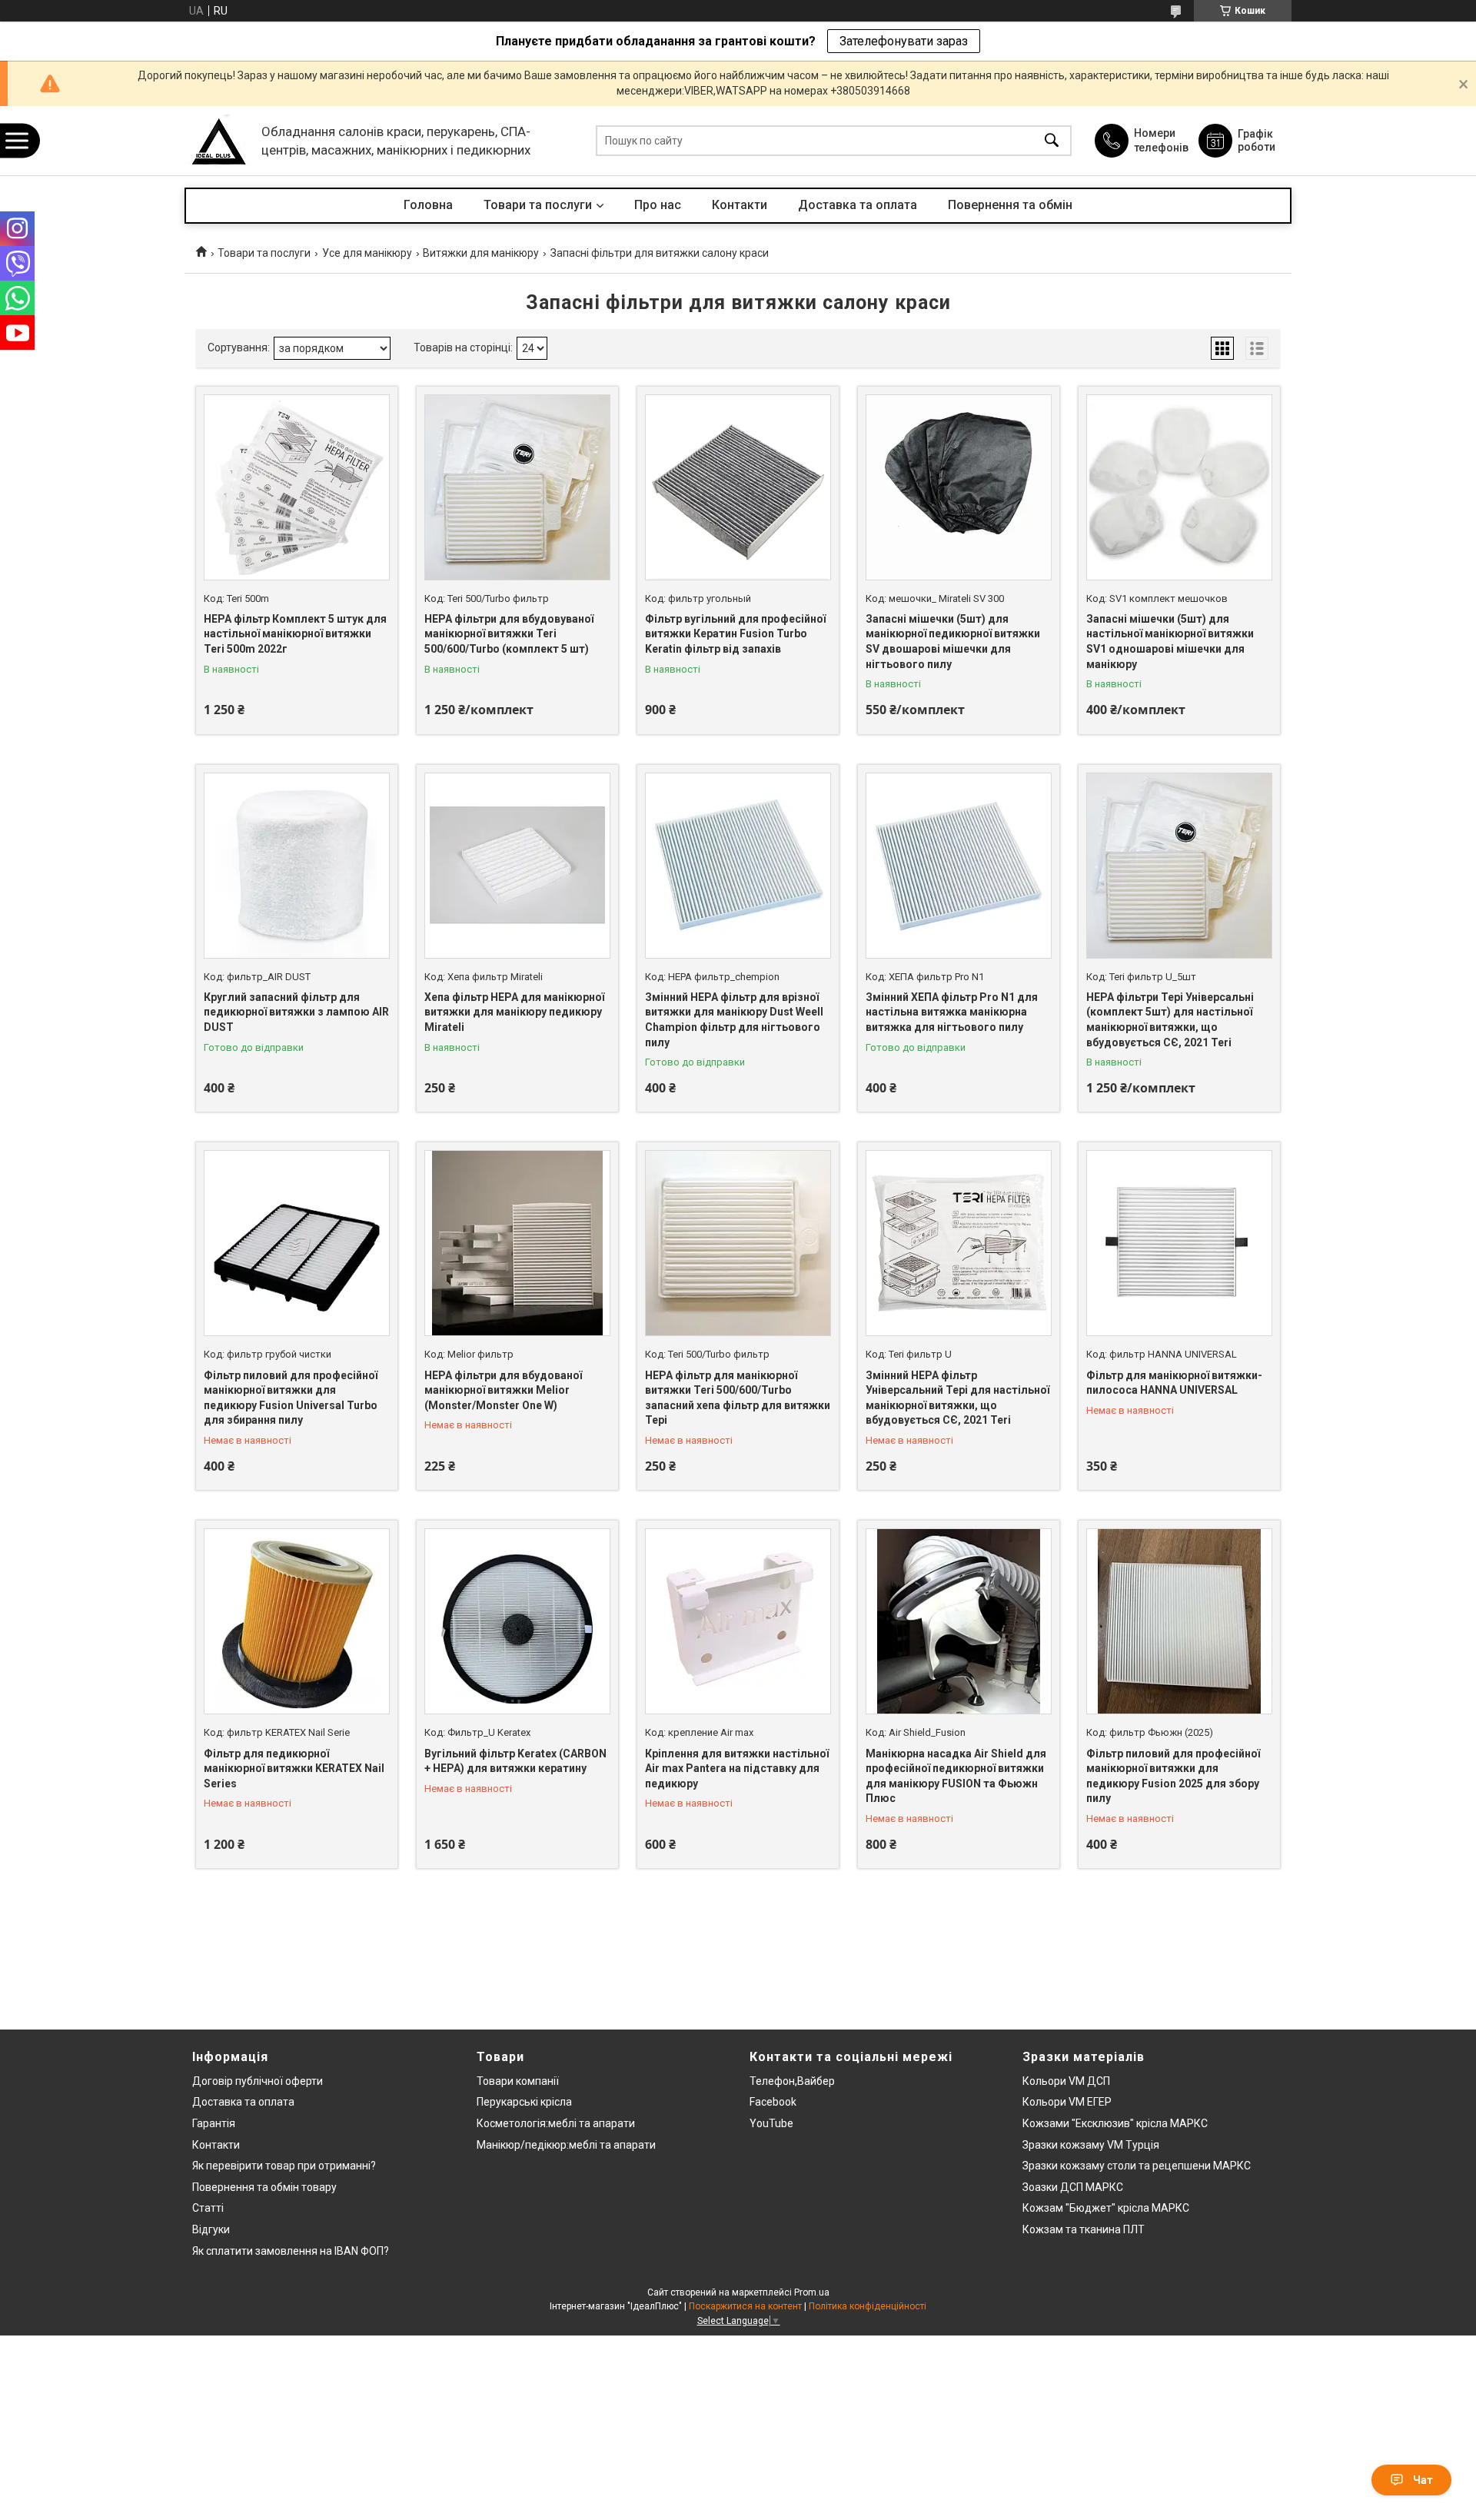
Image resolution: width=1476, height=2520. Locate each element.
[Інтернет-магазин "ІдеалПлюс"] (219, 141)
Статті (208, 2208)
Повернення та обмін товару (264, 2187)
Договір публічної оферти (258, 2081)
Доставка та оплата (858, 205)
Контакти (740, 205)
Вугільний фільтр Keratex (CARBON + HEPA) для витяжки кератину (515, 1761)
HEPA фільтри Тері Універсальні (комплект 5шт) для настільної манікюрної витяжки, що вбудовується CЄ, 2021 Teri (1170, 1020)
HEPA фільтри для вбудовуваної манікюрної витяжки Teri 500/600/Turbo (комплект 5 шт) (509, 634)
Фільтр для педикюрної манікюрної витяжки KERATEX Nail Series (294, 1769)
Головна (428, 205)
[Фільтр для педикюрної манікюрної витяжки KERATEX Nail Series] (297, 1621)
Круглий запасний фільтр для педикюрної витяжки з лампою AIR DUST (296, 1012)
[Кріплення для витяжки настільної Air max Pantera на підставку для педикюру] (738, 1621)
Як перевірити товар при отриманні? (284, 2166)
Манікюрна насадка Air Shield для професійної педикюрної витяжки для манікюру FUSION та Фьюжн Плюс (956, 1776)
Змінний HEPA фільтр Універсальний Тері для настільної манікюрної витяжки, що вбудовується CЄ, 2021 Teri (957, 1398)
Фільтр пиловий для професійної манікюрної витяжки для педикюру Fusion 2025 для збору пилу (1173, 1776)
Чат (1423, 2480)
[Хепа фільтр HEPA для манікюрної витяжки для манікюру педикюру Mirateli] (517, 866)
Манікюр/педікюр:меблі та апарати (566, 2145)
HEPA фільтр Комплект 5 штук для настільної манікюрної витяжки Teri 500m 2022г (295, 634)
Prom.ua (812, 2292)
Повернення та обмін (1010, 205)
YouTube (771, 2123)
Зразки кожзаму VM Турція (1091, 2145)
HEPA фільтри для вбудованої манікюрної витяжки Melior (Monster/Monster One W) (503, 1390)
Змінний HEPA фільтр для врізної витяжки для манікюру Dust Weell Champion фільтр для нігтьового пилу (734, 1020)
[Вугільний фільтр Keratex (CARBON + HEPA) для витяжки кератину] (517, 1621)
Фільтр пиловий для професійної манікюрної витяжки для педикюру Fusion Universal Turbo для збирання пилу (291, 1398)
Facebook (773, 2102)
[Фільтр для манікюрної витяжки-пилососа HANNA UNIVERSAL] (1179, 1243)
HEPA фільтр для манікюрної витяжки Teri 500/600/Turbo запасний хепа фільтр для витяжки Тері (738, 1398)
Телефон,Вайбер (792, 2081)
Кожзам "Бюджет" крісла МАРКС (1106, 2208)
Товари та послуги (538, 205)
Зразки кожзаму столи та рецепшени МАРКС (1137, 2166)
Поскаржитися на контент (745, 2306)
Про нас (658, 205)
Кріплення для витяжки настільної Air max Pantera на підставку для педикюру (737, 1769)
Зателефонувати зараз (904, 41)
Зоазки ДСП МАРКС (1073, 2187)
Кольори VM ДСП (1066, 2081)
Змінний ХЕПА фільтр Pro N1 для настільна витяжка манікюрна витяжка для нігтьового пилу (952, 1012)
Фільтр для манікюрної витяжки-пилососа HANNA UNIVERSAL (1174, 1383)
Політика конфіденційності (868, 2306)
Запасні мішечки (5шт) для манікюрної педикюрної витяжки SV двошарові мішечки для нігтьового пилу (953, 642)
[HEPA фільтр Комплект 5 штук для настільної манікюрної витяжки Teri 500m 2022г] (297, 487)
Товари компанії (518, 2081)
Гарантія (214, 2123)
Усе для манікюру (367, 253)
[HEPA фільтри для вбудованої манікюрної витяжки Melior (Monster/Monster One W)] (517, 1243)
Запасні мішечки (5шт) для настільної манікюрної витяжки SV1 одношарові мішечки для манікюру (1170, 642)
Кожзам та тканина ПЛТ (1084, 2229)
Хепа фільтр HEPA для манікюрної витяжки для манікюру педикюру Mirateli (514, 1012)
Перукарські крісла (524, 2102)
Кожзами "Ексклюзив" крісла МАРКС (1115, 2123)
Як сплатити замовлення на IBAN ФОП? (291, 2251)
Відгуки (211, 2229)
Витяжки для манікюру (481, 253)
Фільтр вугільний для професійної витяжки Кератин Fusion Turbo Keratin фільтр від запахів (735, 634)
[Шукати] (1052, 141)
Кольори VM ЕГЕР (1067, 2102)
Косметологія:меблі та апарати (556, 2123)
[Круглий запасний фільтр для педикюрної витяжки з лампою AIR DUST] (297, 866)
